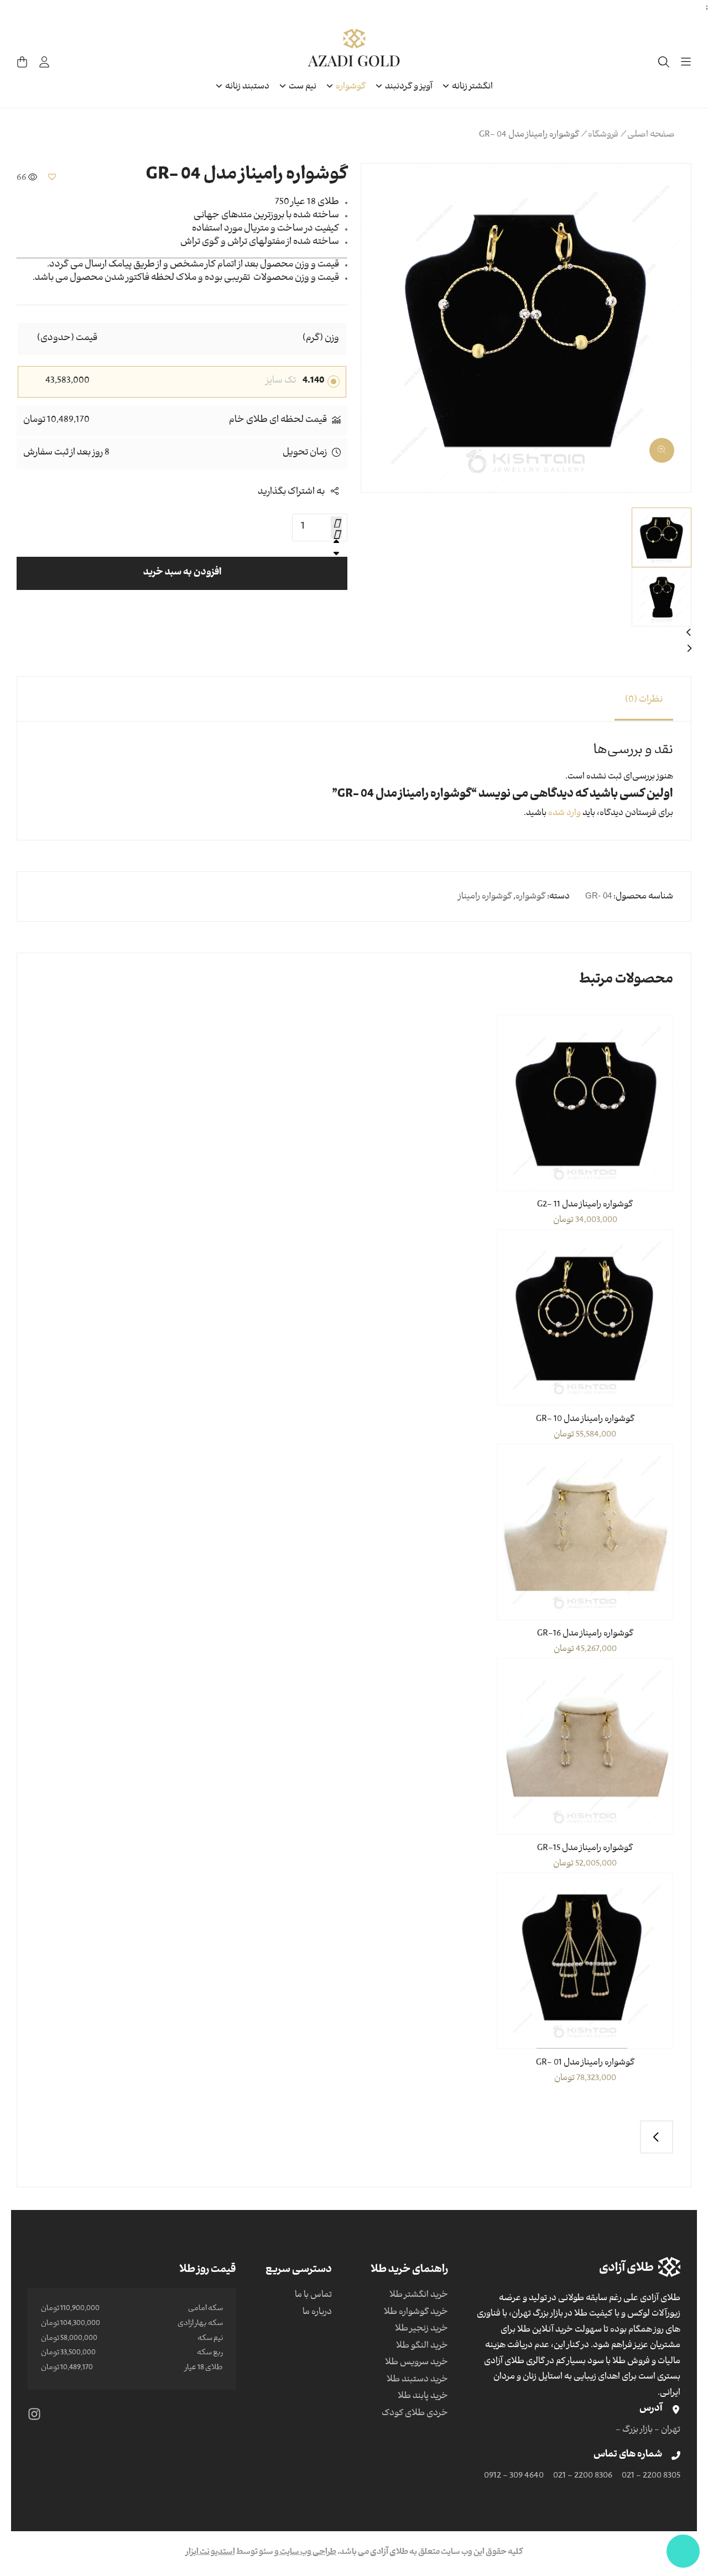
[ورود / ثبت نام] (44, 62)
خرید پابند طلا (423, 2397)
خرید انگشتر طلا (419, 2296)
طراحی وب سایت (308, 2553)
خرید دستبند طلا (417, 2380)
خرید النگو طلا (422, 2347)
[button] (669, 446)
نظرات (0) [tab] (644, 701)
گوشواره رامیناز (485, 897)
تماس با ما (313, 2296)
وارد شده (564, 814)
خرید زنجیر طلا (421, 2329)
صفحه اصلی (651, 135)
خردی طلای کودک (415, 2414)
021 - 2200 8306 (583, 2476)
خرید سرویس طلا (417, 2363)
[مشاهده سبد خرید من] (22, 62)
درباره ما (317, 2313)
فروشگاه (603, 135)
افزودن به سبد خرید (182, 573)
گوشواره (530, 897)
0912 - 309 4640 (514, 2476)
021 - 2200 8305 (651, 2476)
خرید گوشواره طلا (416, 2313)
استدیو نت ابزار (210, 2553)
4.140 (314, 382)
